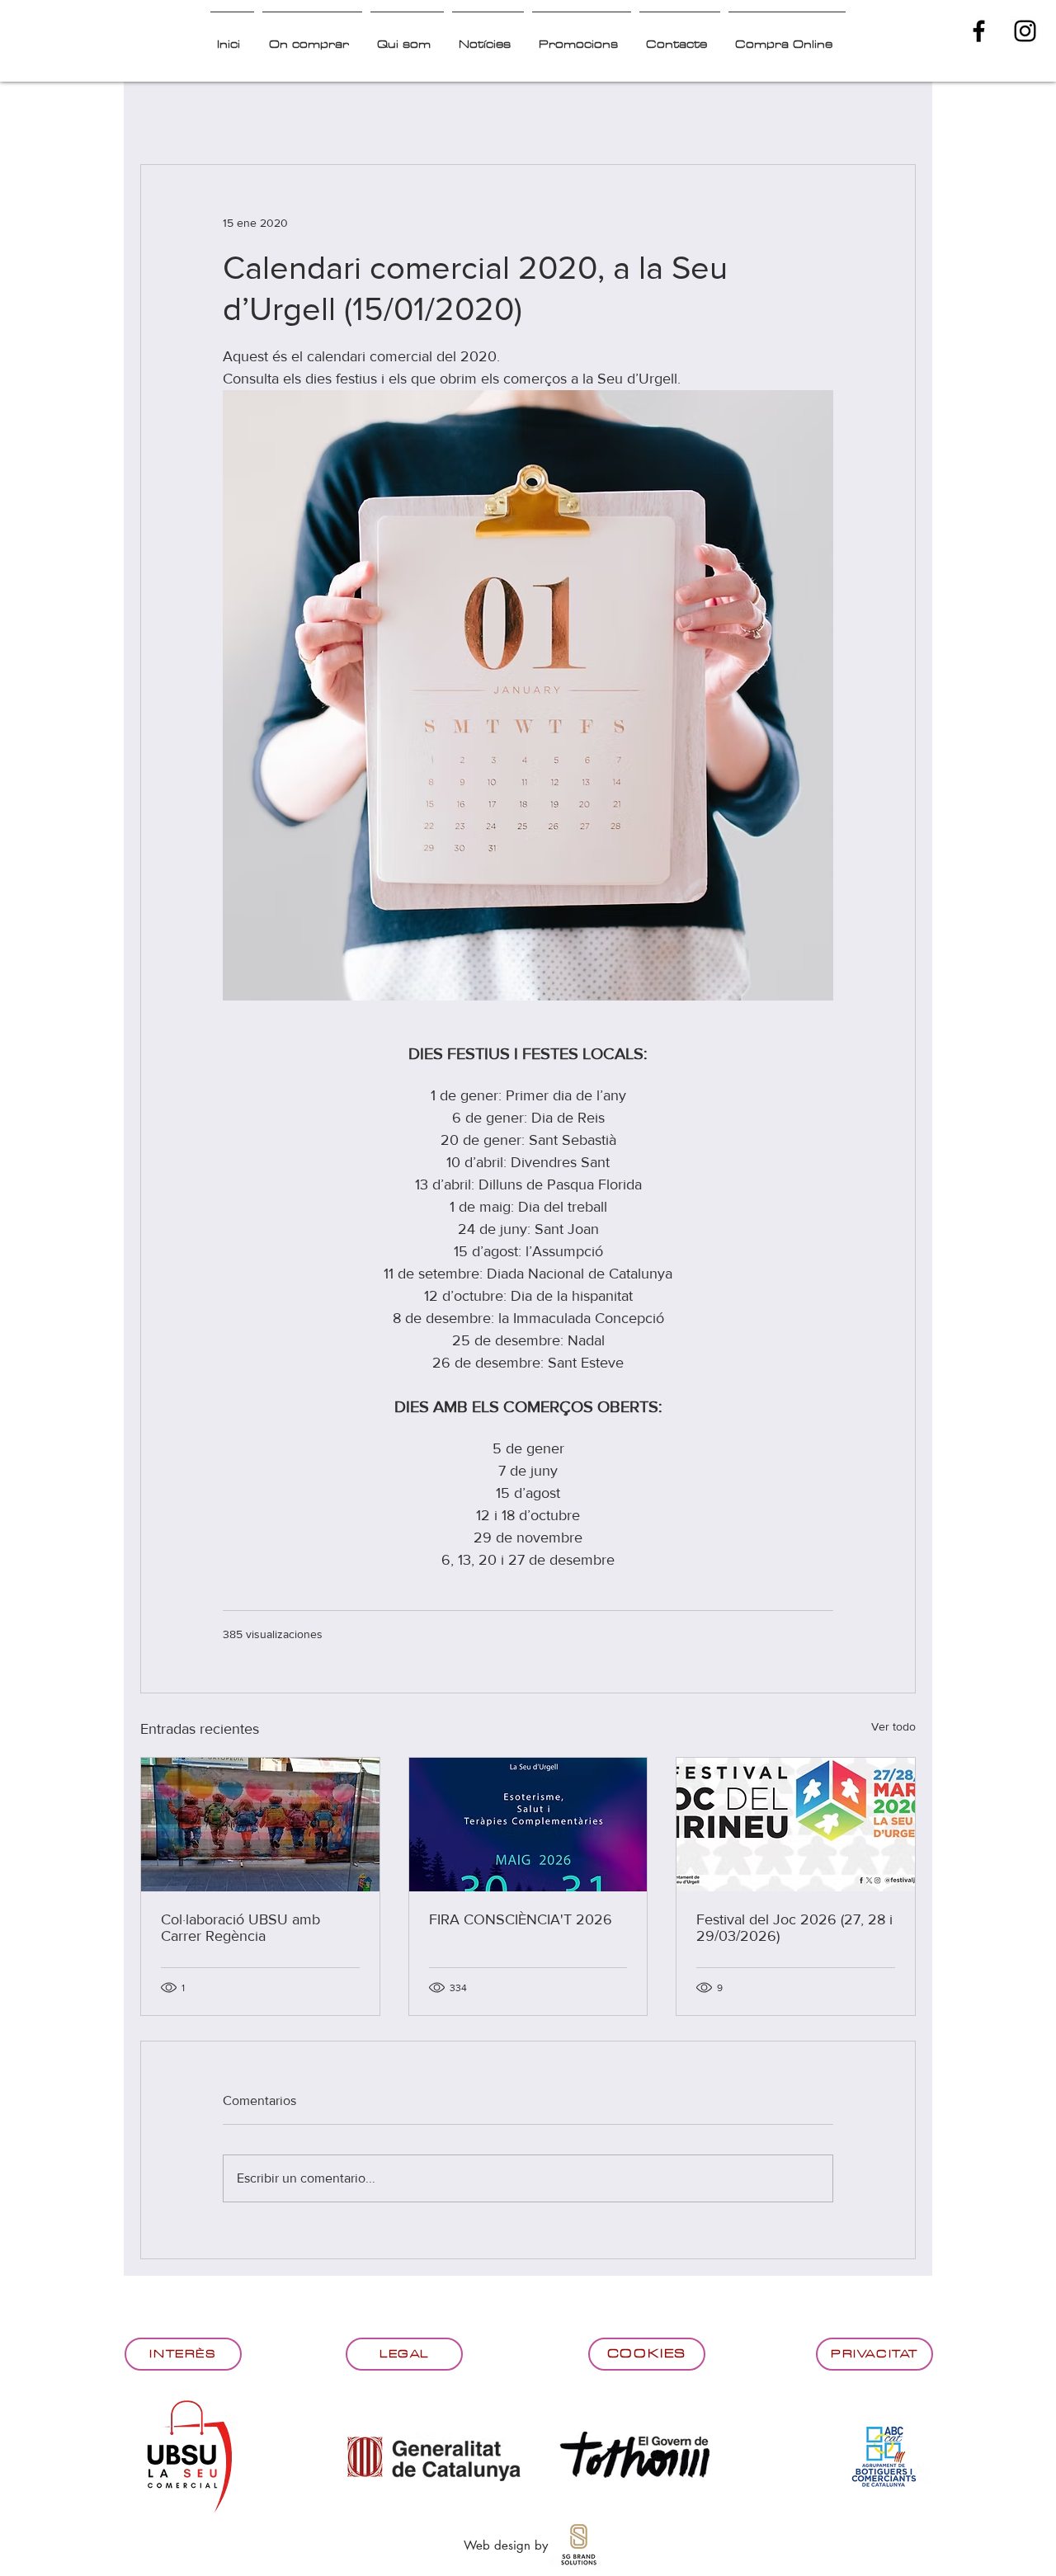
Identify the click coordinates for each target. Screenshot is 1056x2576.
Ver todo (893, 1726)
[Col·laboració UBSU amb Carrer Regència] (260, 1825)
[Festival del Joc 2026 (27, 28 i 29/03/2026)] (796, 1825)
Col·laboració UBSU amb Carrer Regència (240, 1928)
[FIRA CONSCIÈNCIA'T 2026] (528, 1825)
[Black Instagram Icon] (1025, 31)
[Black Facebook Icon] (979, 31)
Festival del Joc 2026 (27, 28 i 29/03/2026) (794, 1928)
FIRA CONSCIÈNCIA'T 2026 (521, 1919)
